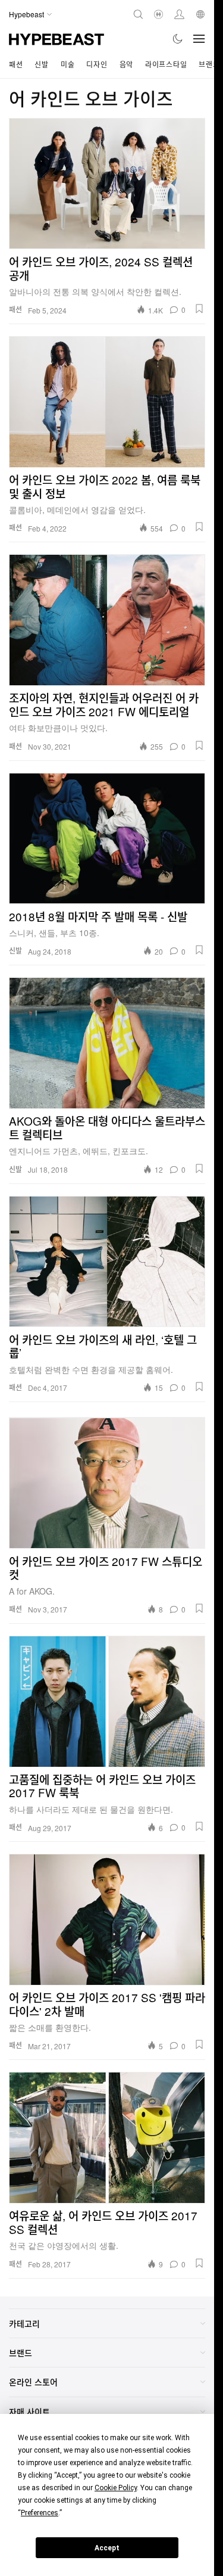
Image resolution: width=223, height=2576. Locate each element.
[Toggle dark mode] (178, 39)
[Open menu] (199, 39)
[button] (199, 309)
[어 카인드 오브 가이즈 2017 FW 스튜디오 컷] (107, 1483)
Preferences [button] (40, 2513)
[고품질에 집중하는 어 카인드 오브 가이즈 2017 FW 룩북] (107, 1701)
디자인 (97, 64)
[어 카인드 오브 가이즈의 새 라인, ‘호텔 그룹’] (107, 1261)
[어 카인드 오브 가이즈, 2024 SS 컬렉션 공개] (107, 184)
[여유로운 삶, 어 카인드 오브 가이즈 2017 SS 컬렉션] (107, 2137)
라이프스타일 (166, 64)
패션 (16, 64)
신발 (41, 64)
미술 (67, 64)
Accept (107, 2548)
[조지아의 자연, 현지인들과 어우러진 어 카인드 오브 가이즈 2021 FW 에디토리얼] (107, 620)
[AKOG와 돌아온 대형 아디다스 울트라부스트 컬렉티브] (107, 1043)
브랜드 (209, 64)
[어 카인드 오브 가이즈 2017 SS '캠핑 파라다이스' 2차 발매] (107, 1919)
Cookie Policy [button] (116, 2488)
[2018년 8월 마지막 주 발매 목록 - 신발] (107, 838)
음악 (126, 64)
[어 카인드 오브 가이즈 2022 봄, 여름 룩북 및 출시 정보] (107, 402)
